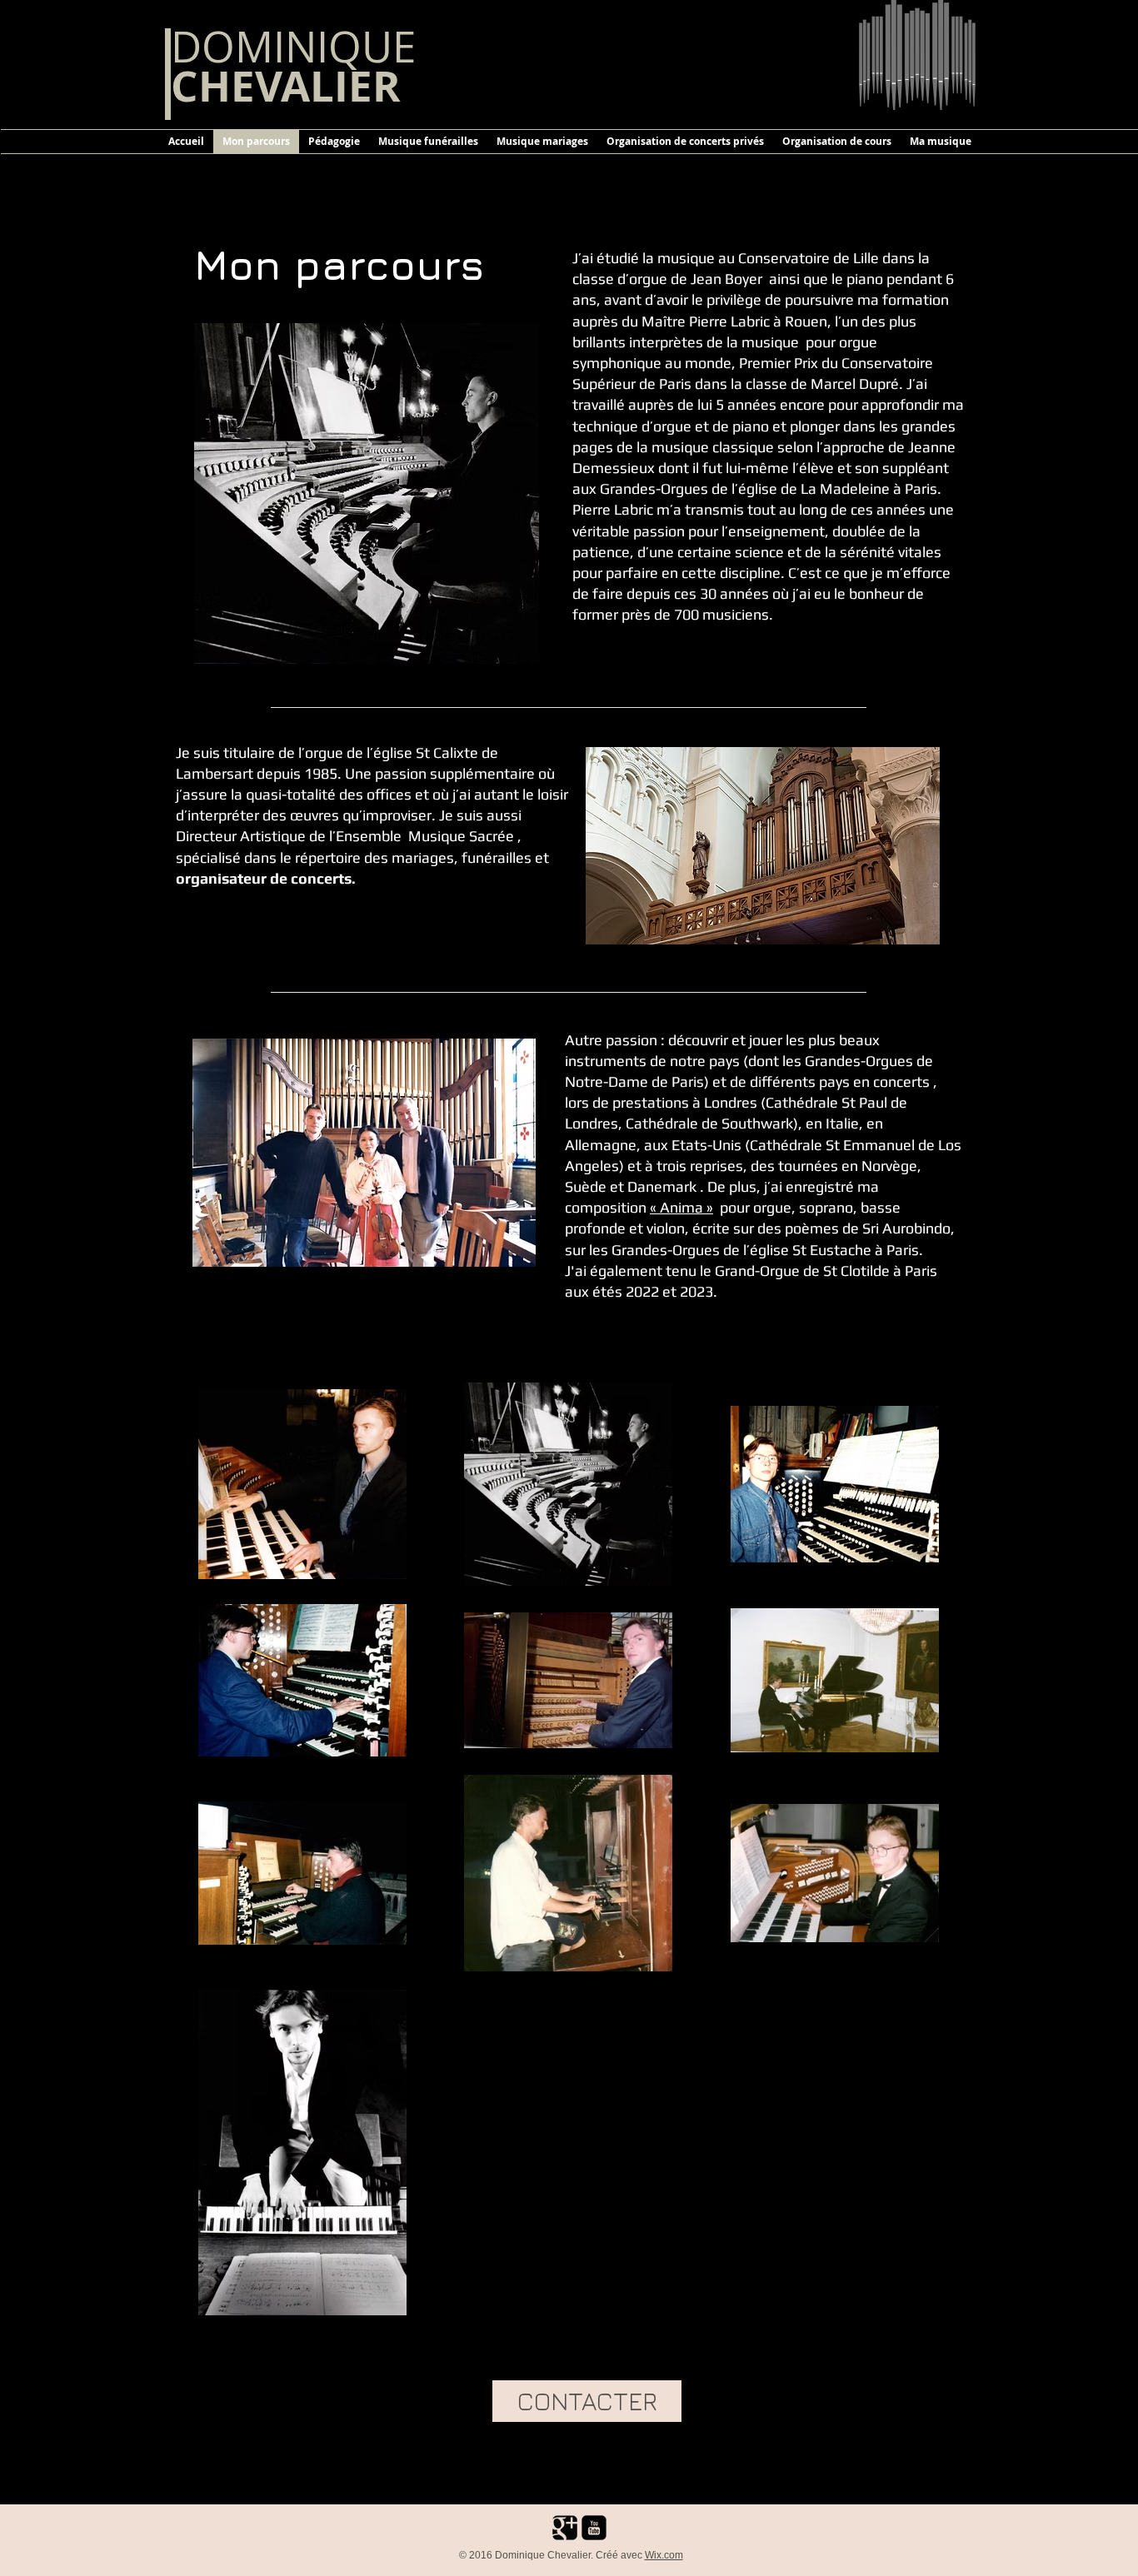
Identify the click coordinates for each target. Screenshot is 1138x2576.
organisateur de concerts (264, 878)
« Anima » (681, 1207)
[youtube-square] (594, 2528)
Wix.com (664, 2555)
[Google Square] (565, 2528)
